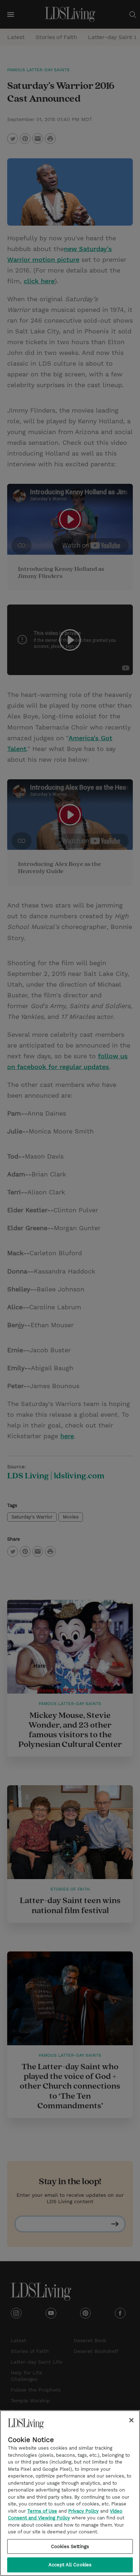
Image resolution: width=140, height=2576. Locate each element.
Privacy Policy (83, 2511)
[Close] (131, 2420)
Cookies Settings (70, 2546)
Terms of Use (42, 2511)
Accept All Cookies (70, 2565)
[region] (70, 2493)
